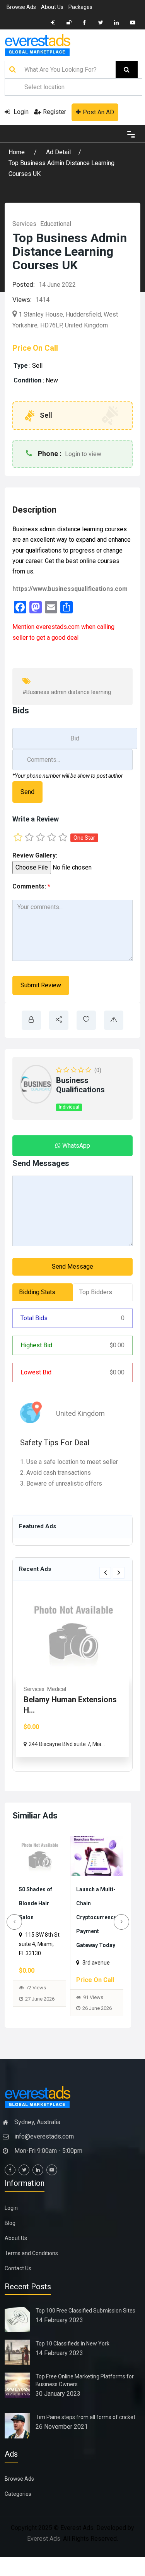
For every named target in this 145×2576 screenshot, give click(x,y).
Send (27, 792)
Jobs (30, 1689)
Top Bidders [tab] (96, 1292)
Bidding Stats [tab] (37, 1292)
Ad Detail (58, 152)
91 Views (36, 2011)
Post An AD (98, 112)
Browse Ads (21, 7)
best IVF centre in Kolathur (92, 1903)
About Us (52, 7)
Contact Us (18, 2282)
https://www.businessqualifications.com (70, 589)
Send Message (72, 1266)
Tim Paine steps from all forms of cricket (85, 2431)
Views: (22, 300)
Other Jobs (52, 1689)
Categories (18, 2508)
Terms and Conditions (31, 2267)
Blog (10, 2237)
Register (55, 112)
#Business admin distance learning (67, 692)
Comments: (31, 886)
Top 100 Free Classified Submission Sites (85, 2325)
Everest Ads (44, 2553)
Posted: (24, 284)
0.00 (117, 1345)
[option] (72, 1674)
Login (20, 112)
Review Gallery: (35, 855)
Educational (56, 224)
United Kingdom (80, 1413)
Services (24, 224)
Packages (80, 7)
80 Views (93, 1979)
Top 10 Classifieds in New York (72, 2357)
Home (17, 152)
